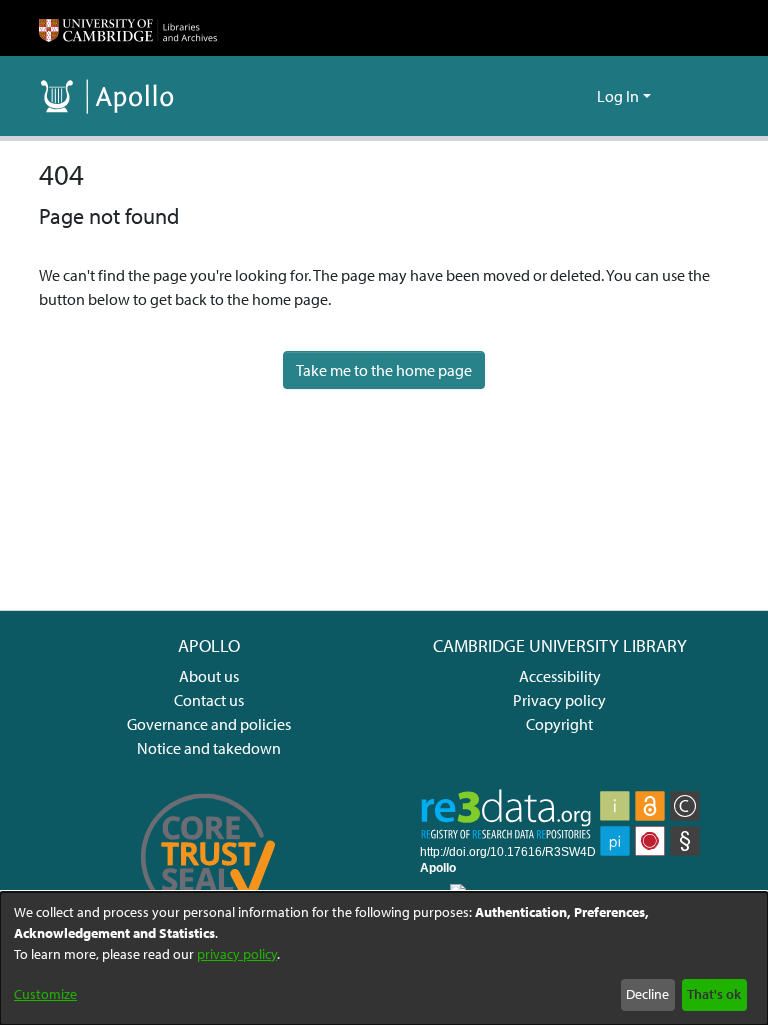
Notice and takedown (209, 748)
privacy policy (237, 954)
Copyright (559, 724)
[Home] (128, 28)
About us (209, 676)
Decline (647, 994)
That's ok (714, 994)
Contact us (209, 700)
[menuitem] (578, 96)
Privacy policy (559, 700)
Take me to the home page (384, 370)
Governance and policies (209, 724)
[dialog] (384, 958)
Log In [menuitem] (618, 96)
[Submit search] (549, 96)
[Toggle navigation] (701, 96)
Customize (45, 994)
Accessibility (560, 676)
